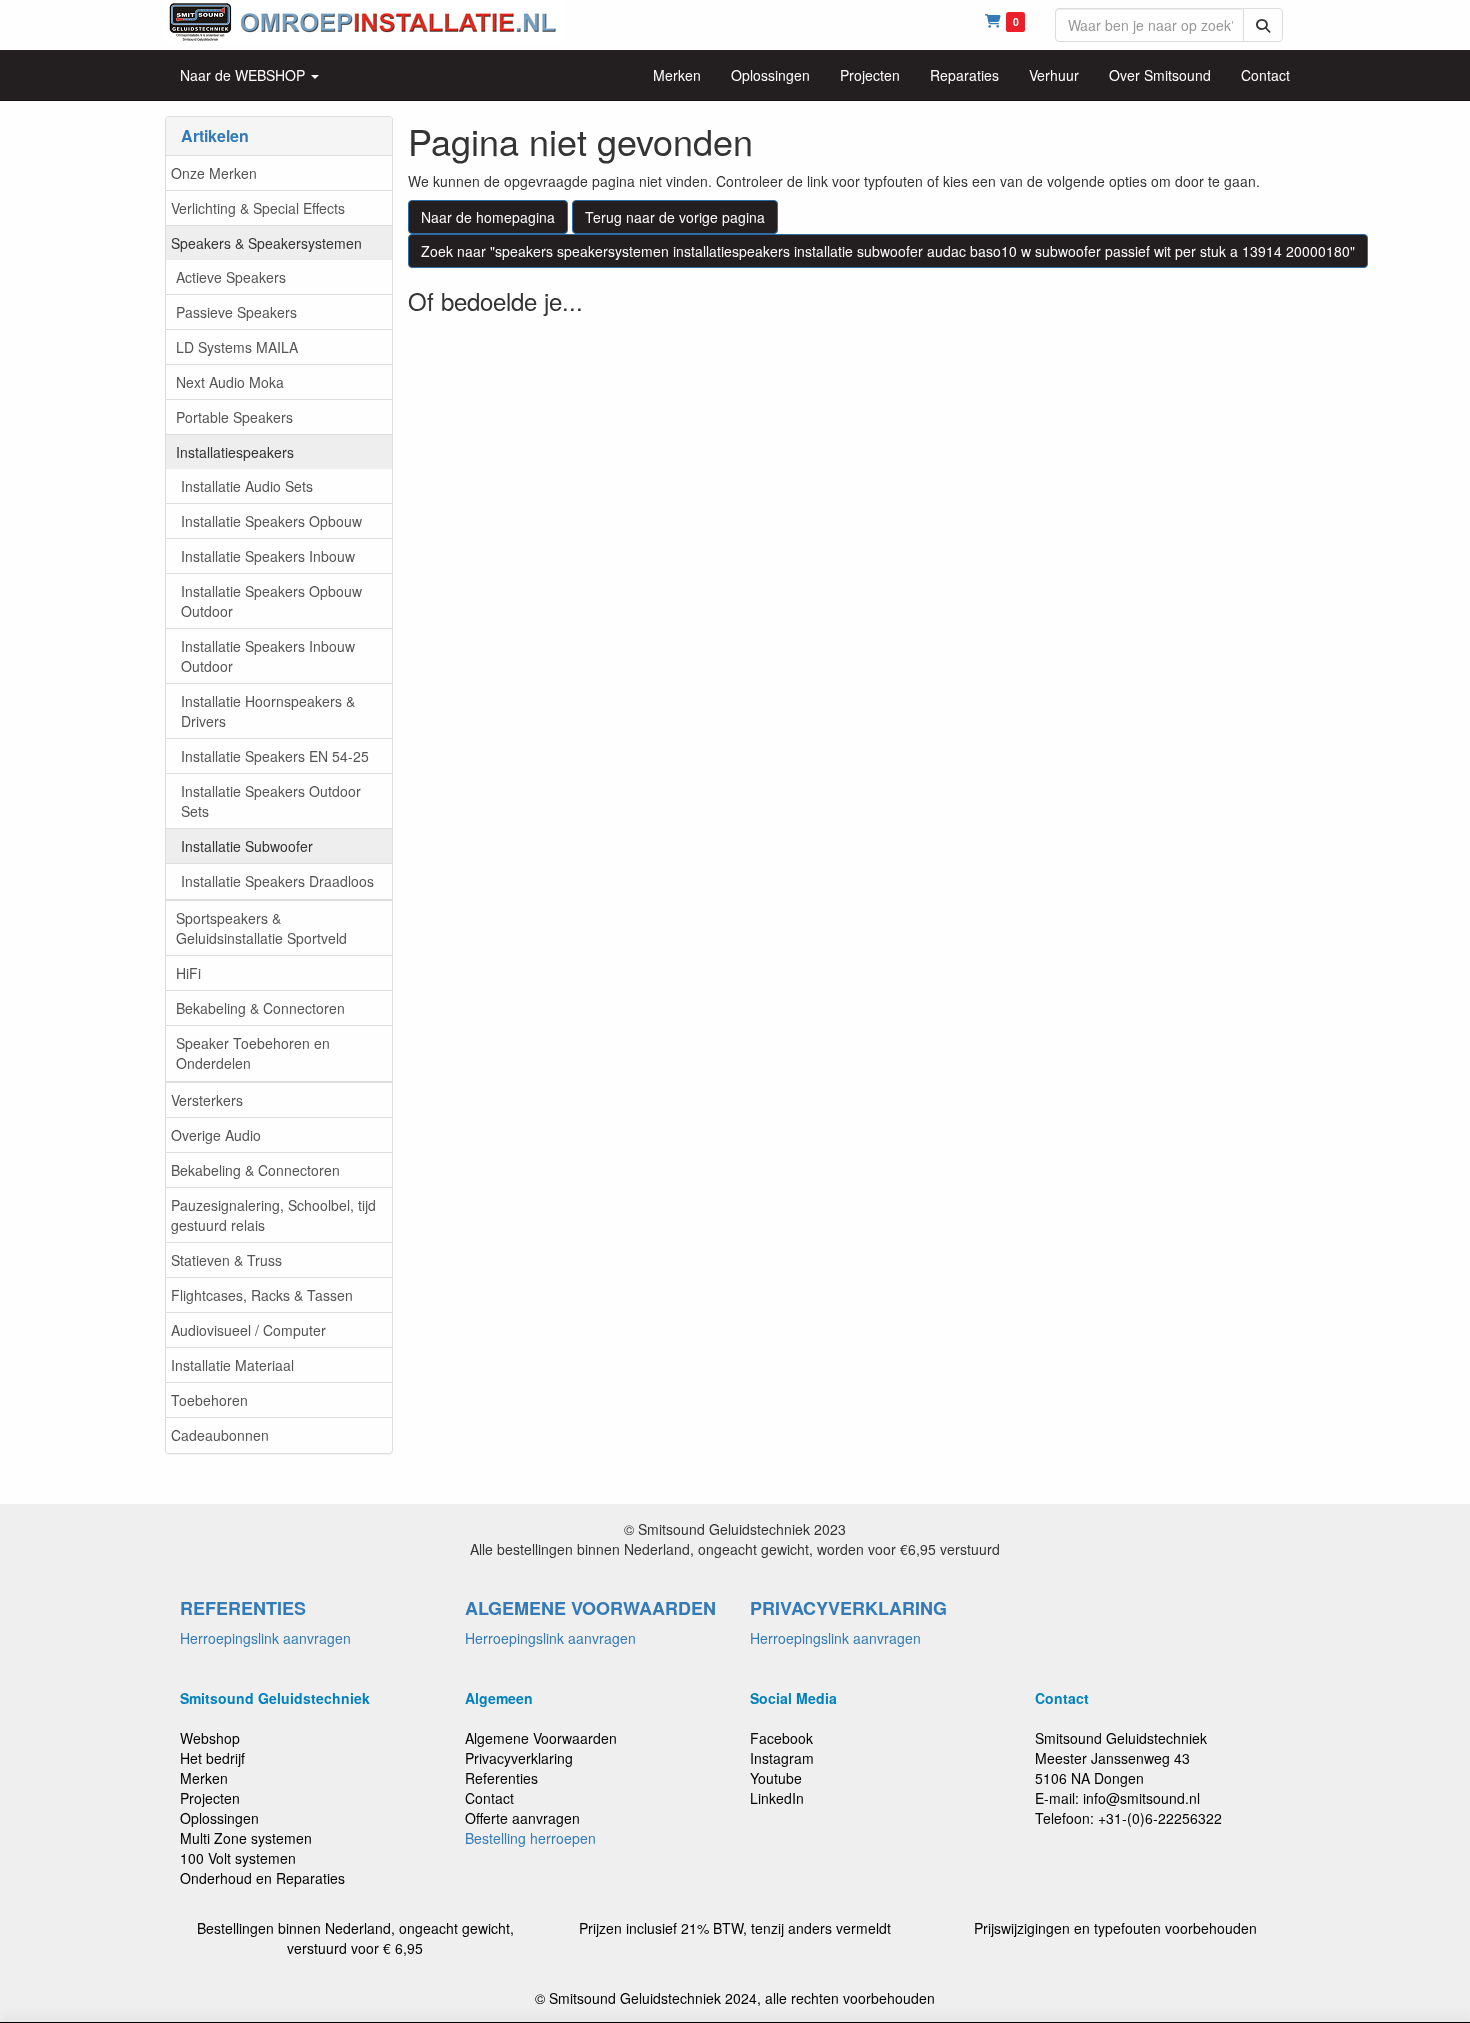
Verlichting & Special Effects (258, 208)
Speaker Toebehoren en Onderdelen (253, 1053)
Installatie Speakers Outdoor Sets (271, 801)
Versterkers (207, 1100)
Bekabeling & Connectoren (260, 1008)
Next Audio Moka (230, 382)
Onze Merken (214, 173)
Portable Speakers (234, 417)
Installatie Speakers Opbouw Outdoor (271, 601)
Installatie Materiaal (232, 1365)
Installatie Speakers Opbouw (271, 521)
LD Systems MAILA (237, 347)
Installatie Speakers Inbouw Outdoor (268, 656)
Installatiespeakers (235, 452)
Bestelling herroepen (530, 1838)
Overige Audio (216, 1135)
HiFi (188, 973)
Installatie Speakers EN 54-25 (275, 756)
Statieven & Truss (226, 1260)
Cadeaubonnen (220, 1435)
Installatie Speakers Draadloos (277, 881)
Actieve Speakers (231, 277)
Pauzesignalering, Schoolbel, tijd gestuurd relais (273, 1215)
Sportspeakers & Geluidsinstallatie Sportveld (261, 928)
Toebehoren (209, 1400)
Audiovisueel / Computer (248, 1330)
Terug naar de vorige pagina (675, 217)
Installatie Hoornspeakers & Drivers (268, 711)
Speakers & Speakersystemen (266, 243)
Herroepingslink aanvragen (265, 1638)
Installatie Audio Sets (247, 486)
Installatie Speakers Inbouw (268, 556)
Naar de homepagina (488, 217)
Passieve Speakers (236, 312)
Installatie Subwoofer (247, 846)
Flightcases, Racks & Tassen (262, 1295)
